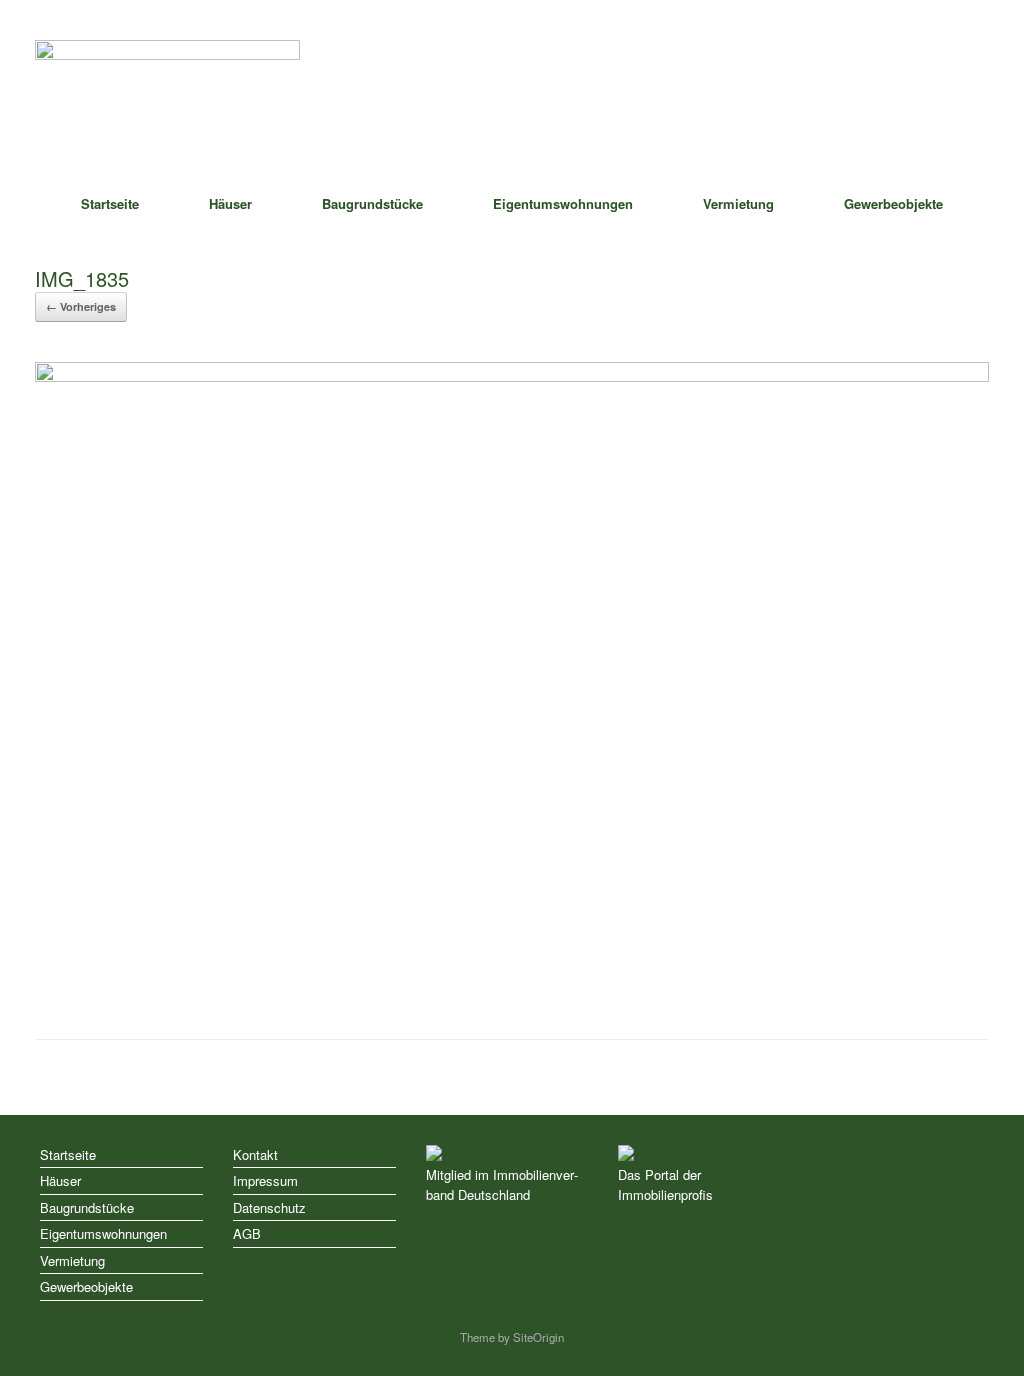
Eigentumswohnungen (563, 203)
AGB (247, 1233)
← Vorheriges (81, 306)
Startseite (110, 203)
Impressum (265, 1180)
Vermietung (738, 203)
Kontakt (255, 1154)
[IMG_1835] (512, 376)
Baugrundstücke (372, 203)
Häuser (230, 203)
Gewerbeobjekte (893, 203)
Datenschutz (269, 1207)
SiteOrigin (538, 1337)
